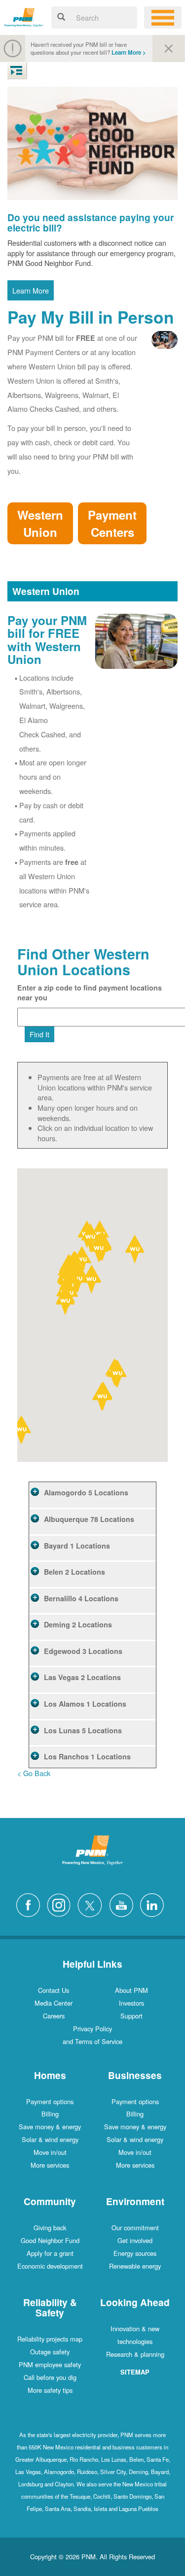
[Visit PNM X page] (92, 1904)
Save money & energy (50, 2127)
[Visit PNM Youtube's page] (124, 1904)
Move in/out (50, 2152)
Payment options (50, 2101)
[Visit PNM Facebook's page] (31, 1904)
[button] (103, 1398)
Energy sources (135, 2253)
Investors (131, 2003)
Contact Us (54, 1990)
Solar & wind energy (50, 2139)
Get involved (135, 2240)
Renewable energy (135, 2266)
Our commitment (135, 2228)
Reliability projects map (50, 2339)
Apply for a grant (50, 2253)
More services (50, 2165)
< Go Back (34, 1773)
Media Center (54, 2003)
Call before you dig (50, 2377)
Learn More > (129, 52)
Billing (50, 2114)
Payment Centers (112, 523)
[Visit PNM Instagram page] (61, 1904)
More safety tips (50, 2390)
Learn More (31, 290)
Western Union (40, 523)
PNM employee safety (50, 2364)
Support (131, 2016)
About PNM (131, 1990)
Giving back (50, 2228)
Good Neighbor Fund (50, 2240)
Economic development (50, 2266)
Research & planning (135, 2354)
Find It (39, 1034)
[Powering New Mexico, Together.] (24, 16)
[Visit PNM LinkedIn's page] (154, 1904)
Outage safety (50, 2352)
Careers (54, 2016)
